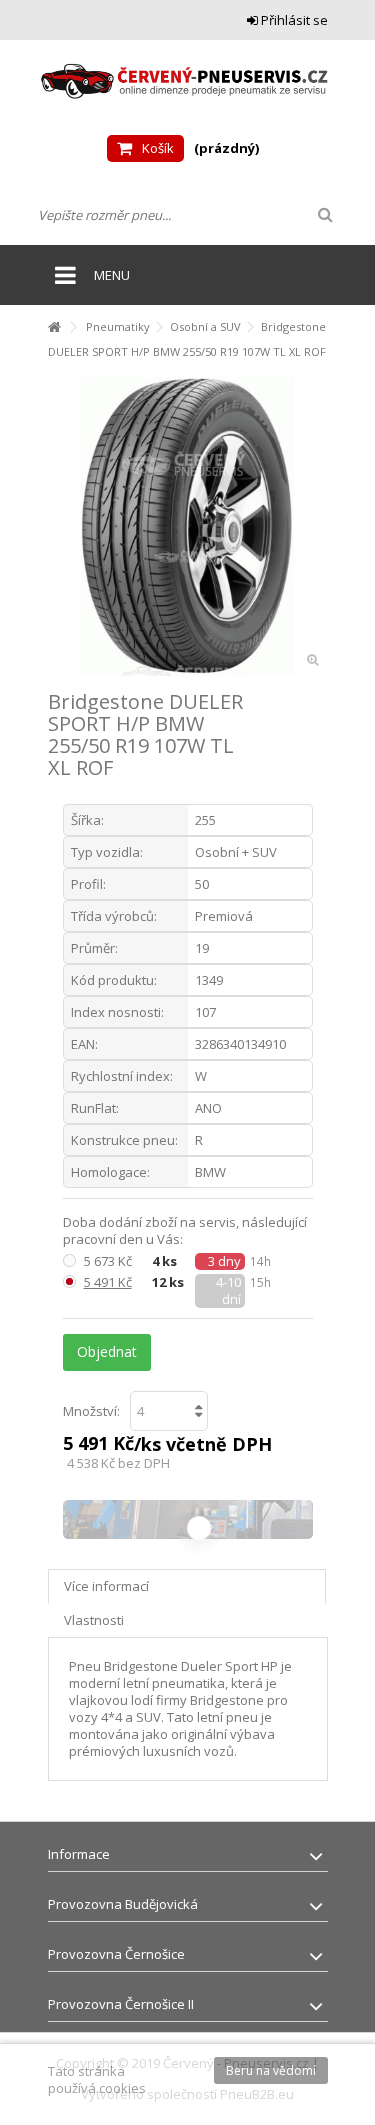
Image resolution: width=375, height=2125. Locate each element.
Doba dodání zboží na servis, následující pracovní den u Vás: (185, 1231)
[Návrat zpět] (54, 327)
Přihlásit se (293, 20)
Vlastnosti (94, 1620)
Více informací (106, 1586)
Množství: (91, 1411)
